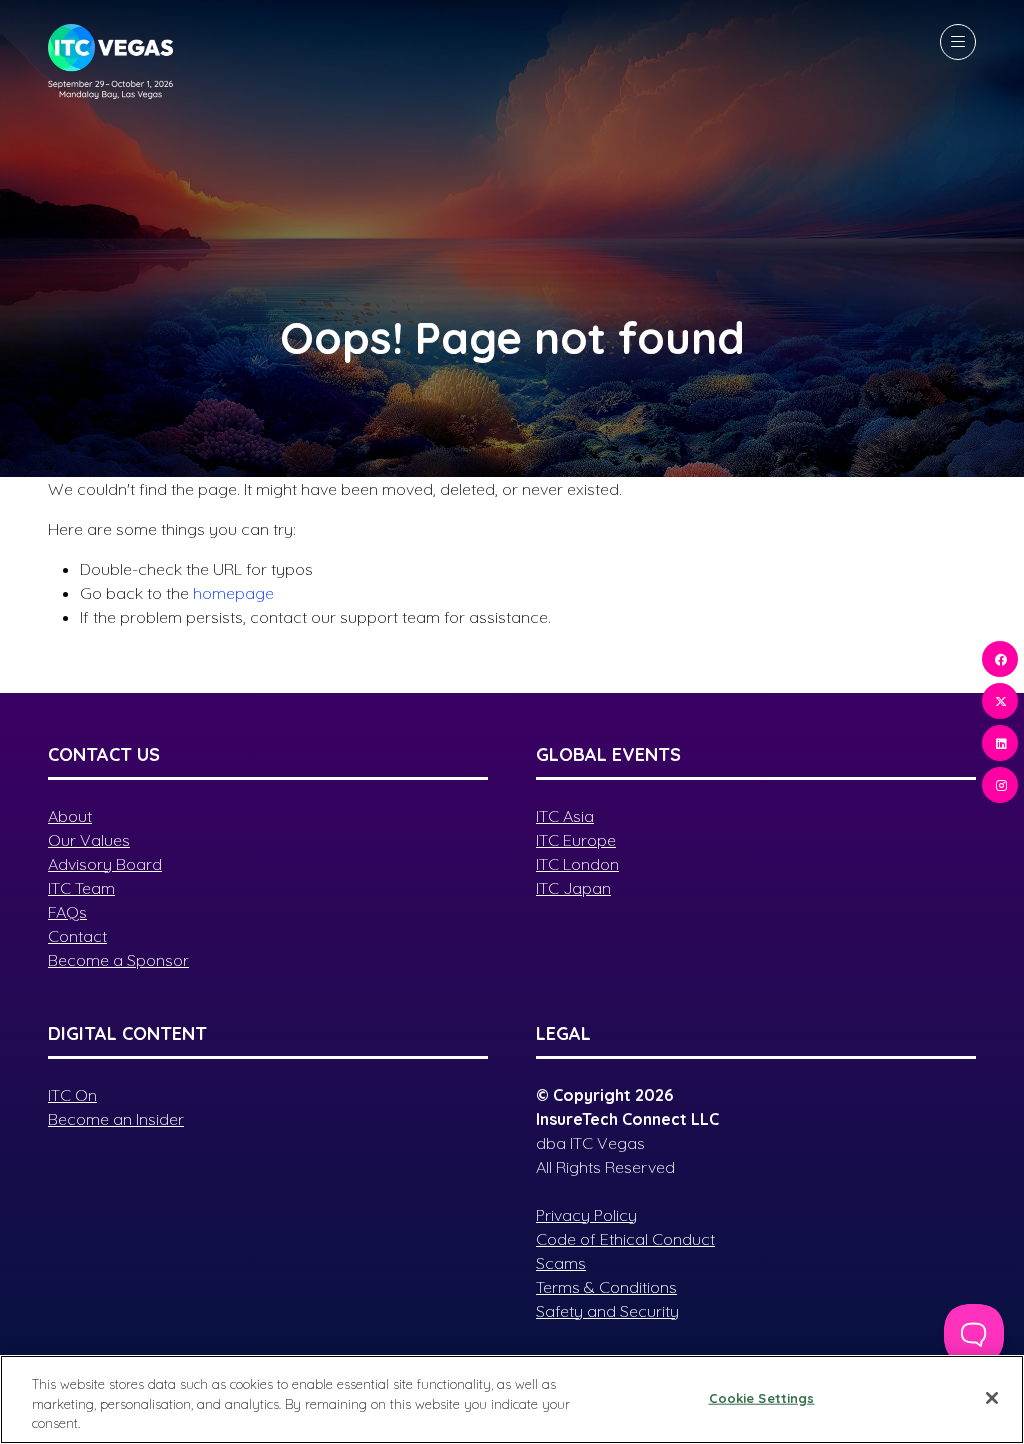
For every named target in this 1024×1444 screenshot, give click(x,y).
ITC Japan (573, 888)
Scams (561, 1263)
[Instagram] (1000, 785)
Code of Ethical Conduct (625, 1239)
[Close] (992, 1398)
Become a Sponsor (118, 960)
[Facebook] (1000, 659)
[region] (512, 1399)
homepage (233, 593)
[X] (1000, 701)
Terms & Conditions (606, 1287)
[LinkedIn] (1000, 743)
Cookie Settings (762, 1397)
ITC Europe (576, 840)
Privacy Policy (586, 1215)
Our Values (89, 840)
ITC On (72, 1095)
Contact (77, 936)
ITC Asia (565, 816)
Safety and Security (607, 1311)
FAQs (67, 912)
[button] (958, 42)
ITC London (577, 864)
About (70, 816)
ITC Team (81, 888)
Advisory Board (105, 864)
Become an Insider (116, 1119)
